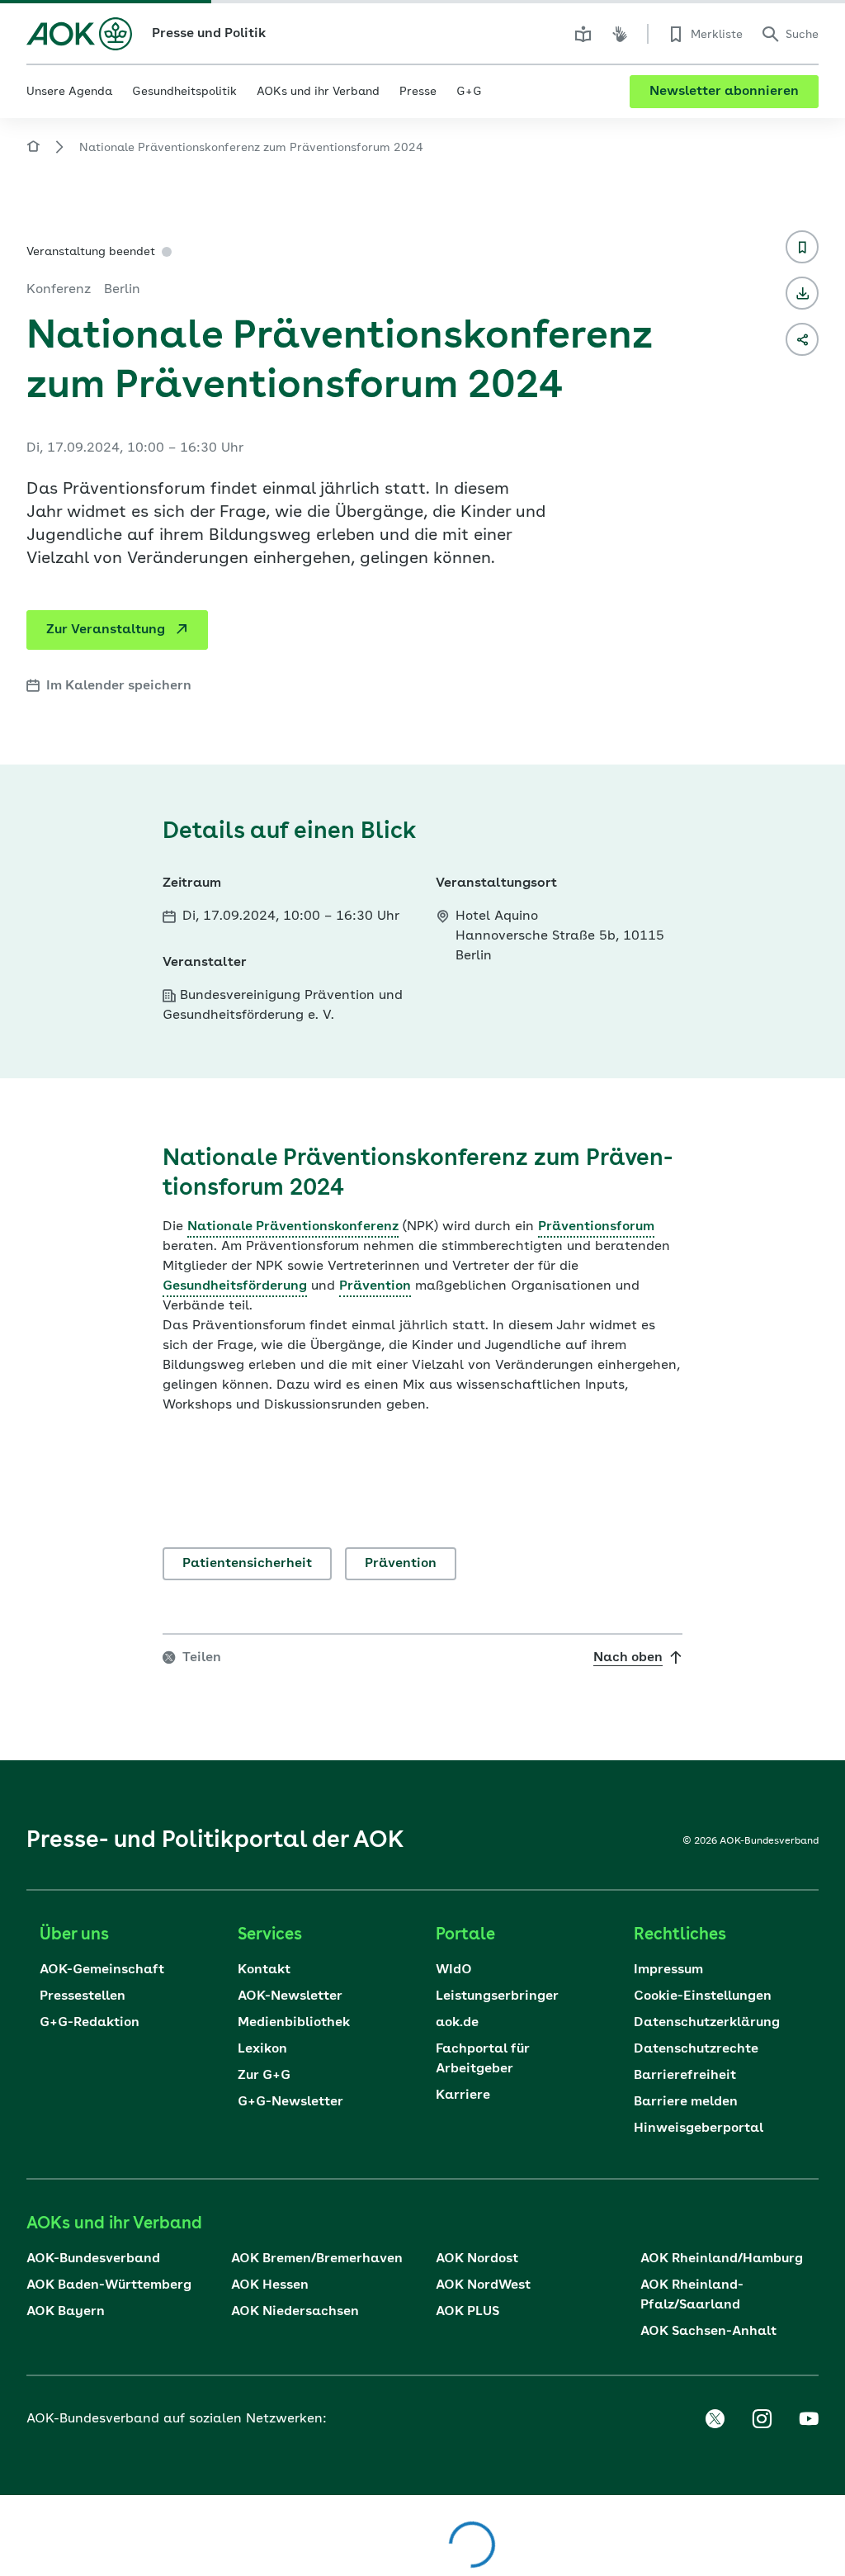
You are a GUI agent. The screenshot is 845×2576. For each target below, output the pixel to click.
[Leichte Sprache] (583, 34)
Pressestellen (83, 1996)
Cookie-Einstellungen (703, 1996)
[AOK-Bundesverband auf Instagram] (762, 2419)
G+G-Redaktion (90, 2023)
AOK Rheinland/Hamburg (722, 2259)
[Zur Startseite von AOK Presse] (33, 149)
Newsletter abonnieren (724, 92)
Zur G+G (264, 2076)
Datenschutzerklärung (707, 2023)
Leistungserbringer (497, 1996)
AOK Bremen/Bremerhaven (317, 2259)
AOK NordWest (483, 2285)
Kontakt (264, 1970)
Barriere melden (686, 2102)
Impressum (668, 1970)
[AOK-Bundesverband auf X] (715, 2419)
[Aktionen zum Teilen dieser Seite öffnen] (802, 339)
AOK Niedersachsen (295, 2312)
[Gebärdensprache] (620, 34)
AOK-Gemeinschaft (102, 1970)
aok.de (457, 2023)
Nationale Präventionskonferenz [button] (293, 1227)
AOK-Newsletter (290, 1996)
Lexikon (262, 2049)
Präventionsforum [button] (596, 1227)
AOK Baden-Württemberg (109, 2285)
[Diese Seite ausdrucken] (802, 293)
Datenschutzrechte (696, 2049)
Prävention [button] (375, 1286)
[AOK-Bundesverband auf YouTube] (809, 2419)
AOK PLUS (467, 2312)
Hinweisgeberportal (699, 2129)
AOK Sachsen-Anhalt (708, 2332)
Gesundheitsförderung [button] (235, 1286)
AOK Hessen (270, 2285)
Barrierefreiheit (685, 2076)
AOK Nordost (477, 2259)
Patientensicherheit (247, 1564)
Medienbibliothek (294, 2023)
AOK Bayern (66, 2312)
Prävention (401, 1564)
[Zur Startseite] (79, 34)
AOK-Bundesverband (93, 2259)
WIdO (454, 1970)
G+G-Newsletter (290, 2102)
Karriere (463, 2095)
